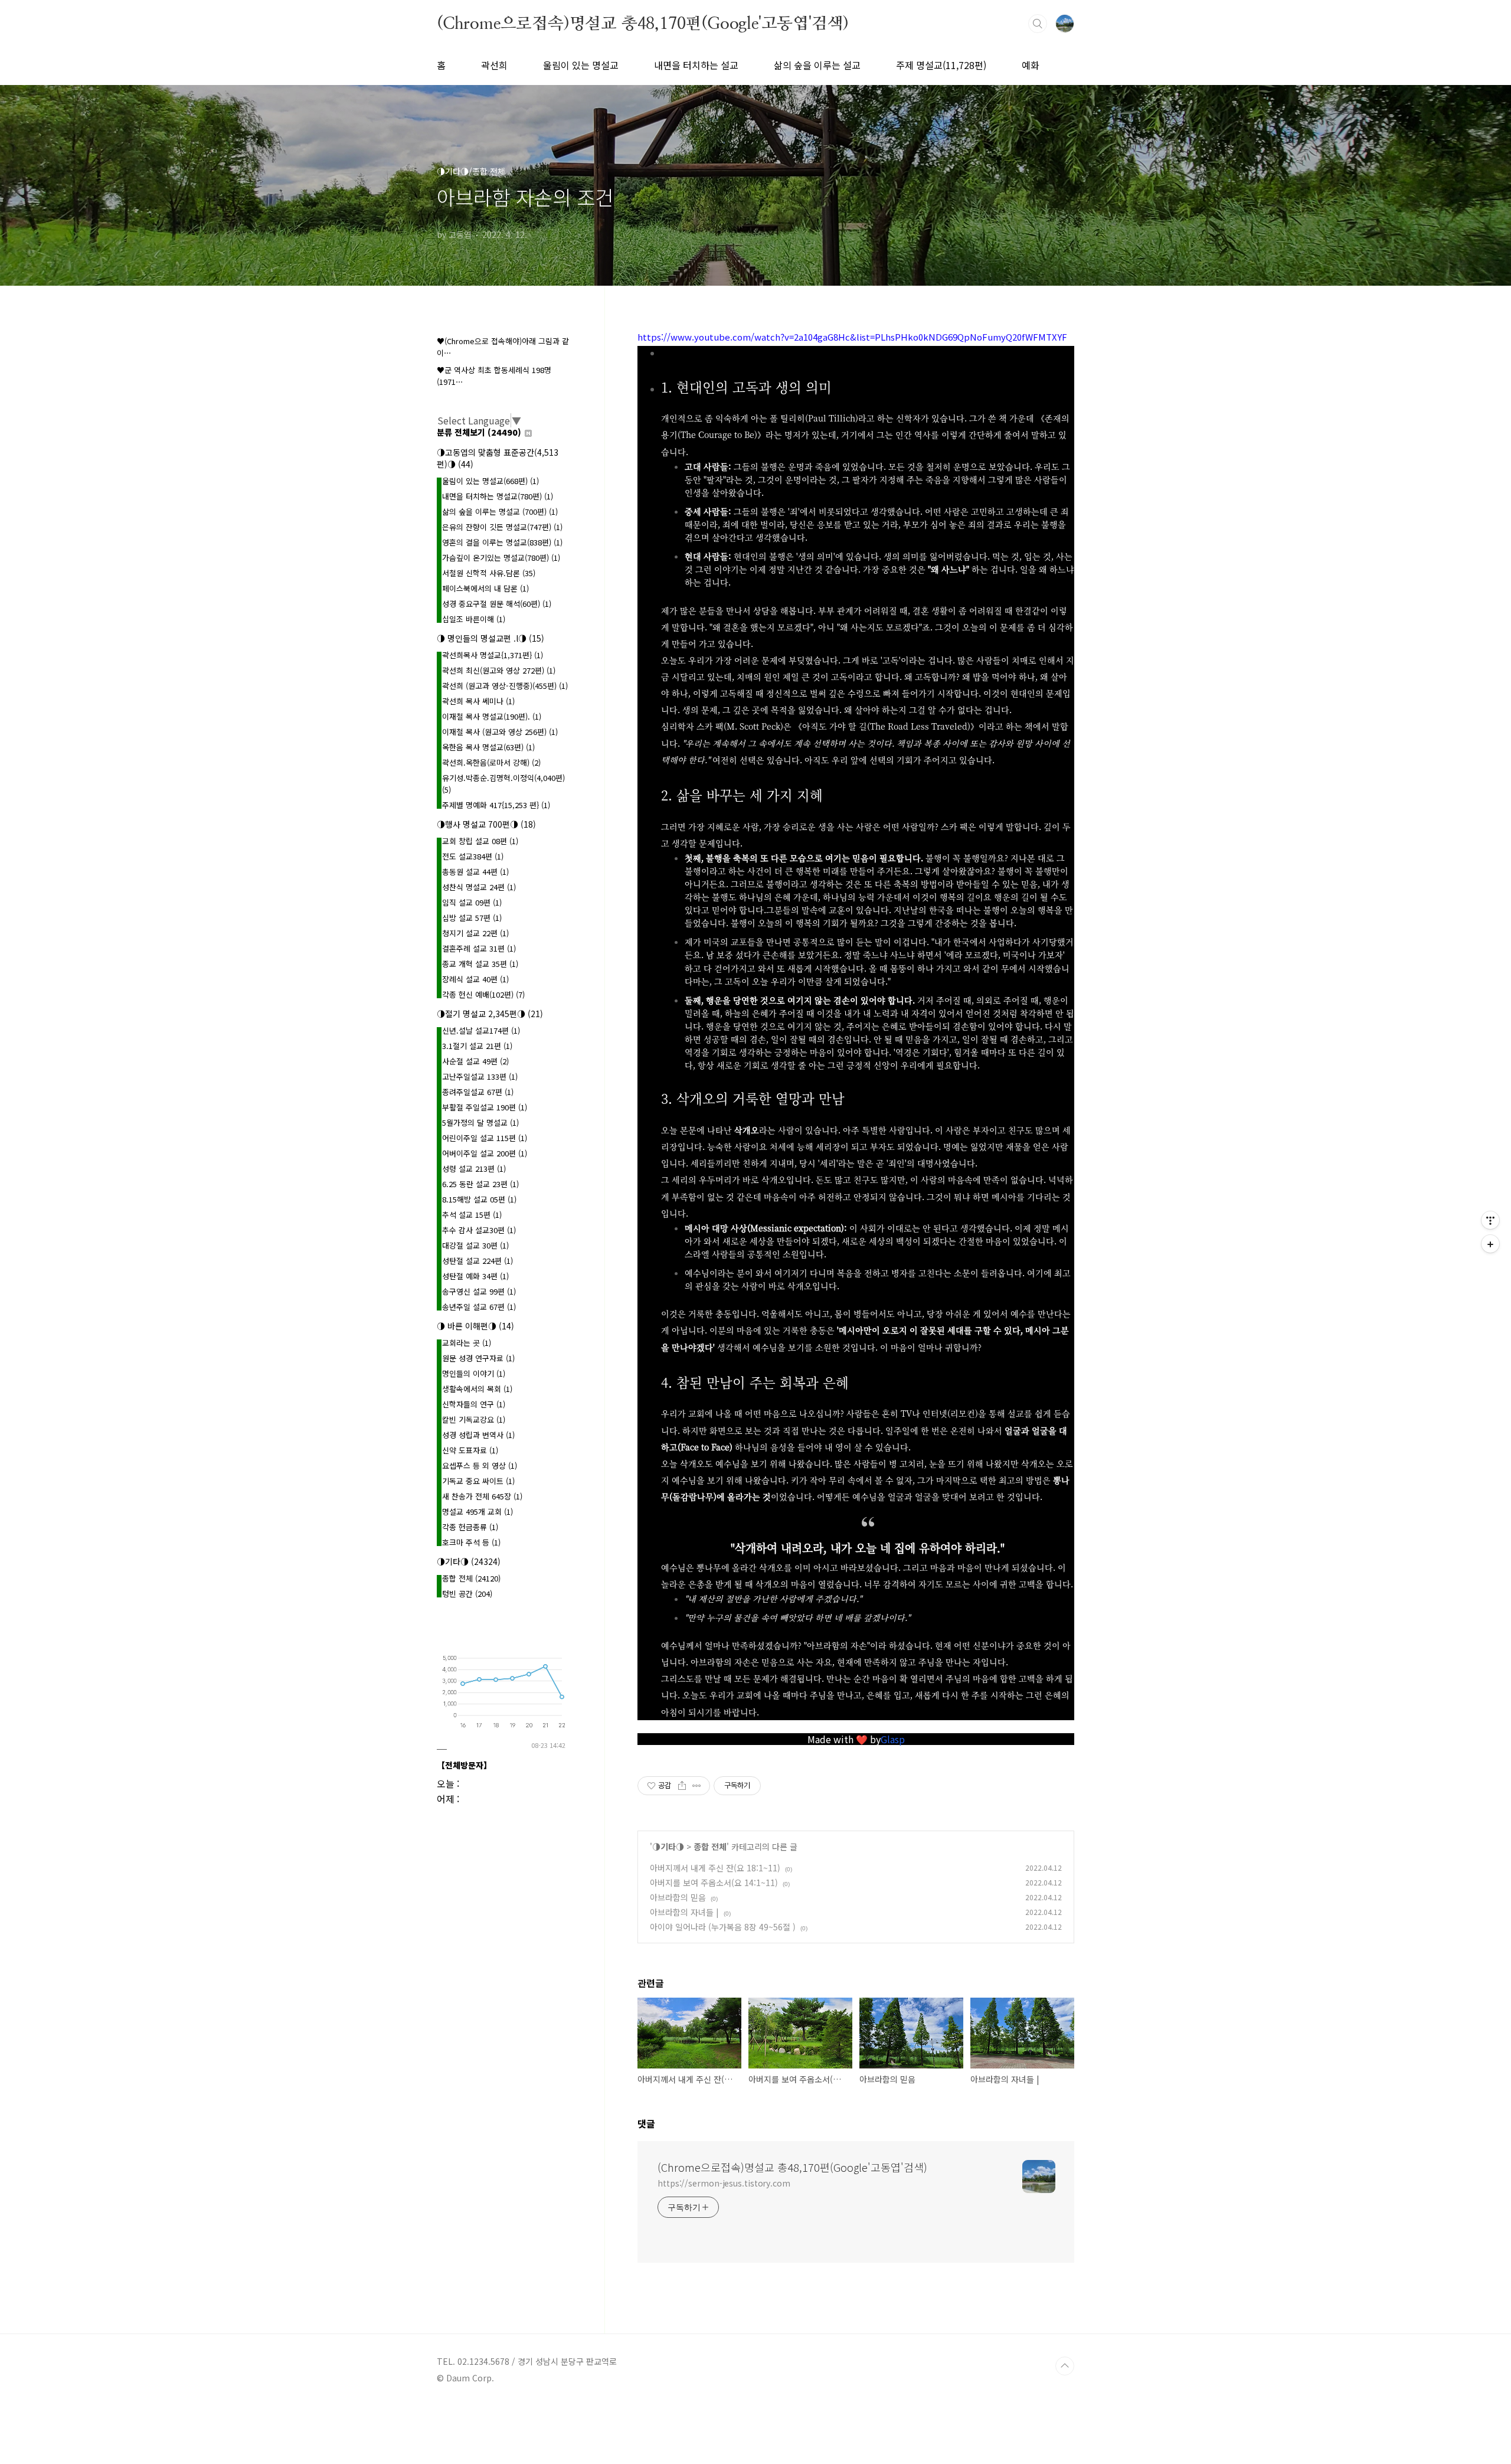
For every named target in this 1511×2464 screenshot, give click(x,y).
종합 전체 (710, 1847)
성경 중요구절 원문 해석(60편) (497, 604)
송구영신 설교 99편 (479, 1291)
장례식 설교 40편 (475, 979)
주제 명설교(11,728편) (941, 65)
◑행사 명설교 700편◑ (486, 824)
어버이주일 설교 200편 (485, 1153)
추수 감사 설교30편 (479, 1230)
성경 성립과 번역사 (478, 1435)
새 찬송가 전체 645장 (482, 1496)
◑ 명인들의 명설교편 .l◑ (490, 638)
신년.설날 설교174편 (481, 1030)
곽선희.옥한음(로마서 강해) (491, 762)
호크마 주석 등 (471, 1542)
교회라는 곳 (467, 1343)
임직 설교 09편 (472, 902)
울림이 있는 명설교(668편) (490, 481)
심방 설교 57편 (472, 918)
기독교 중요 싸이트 (478, 1481)
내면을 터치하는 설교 (696, 65)
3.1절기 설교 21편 (477, 1046)
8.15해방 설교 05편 (479, 1199)
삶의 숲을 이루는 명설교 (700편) (500, 512)
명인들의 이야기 (474, 1373)
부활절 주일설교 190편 (485, 1107)
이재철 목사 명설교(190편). (492, 716)
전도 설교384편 (473, 856)
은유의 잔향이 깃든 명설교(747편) (502, 527)
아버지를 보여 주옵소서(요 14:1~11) (714, 1883)
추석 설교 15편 (472, 1215)
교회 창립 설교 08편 (480, 841)
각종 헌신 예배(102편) (483, 994)
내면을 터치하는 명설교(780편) (498, 496)
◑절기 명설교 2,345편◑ (490, 1014)
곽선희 (494, 65)
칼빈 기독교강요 (474, 1419)
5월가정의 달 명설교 (480, 1122)
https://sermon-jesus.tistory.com (724, 2183)
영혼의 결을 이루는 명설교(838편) (502, 542)
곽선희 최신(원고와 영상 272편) (499, 670)
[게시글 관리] (697, 1786)
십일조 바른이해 (474, 619)
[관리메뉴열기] (1490, 1220)
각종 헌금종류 (470, 1527)
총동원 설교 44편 (475, 872)
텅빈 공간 (467, 1594)
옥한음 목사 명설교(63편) (488, 747)
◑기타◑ (668, 1847)
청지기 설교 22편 (475, 933)
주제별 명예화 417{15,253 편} (496, 805)
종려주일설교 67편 (478, 1092)
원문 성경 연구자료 (478, 1358)
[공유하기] (682, 1786)
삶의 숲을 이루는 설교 (817, 65)
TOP (1065, 2366)
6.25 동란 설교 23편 (480, 1184)
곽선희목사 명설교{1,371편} (493, 655)
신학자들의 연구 (474, 1404)
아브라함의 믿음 (678, 1897)
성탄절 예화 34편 (475, 1276)
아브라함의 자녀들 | (684, 1912)
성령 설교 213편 (474, 1169)
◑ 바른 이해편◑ (475, 1326)
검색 (1038, 24)
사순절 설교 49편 (475, 1061)
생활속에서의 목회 (477, 1389)
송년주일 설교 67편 (479, 1307)
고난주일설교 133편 (480, 1076)
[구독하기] (1490, 1244)
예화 (1031, 65)
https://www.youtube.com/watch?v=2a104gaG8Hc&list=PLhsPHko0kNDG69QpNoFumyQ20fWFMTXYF (852, 337)
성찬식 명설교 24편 (479, 887)
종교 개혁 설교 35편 (480, 964)
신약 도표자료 (470, 1450)
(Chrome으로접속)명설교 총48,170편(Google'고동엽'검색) (643, 23)
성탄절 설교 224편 (477, 1261)
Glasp (893, 1739)
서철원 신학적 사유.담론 (489, 573)
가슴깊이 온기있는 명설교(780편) (501, 558)
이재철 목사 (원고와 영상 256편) (500, 732)
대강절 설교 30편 (475, 1245)
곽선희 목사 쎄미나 (478, 701)
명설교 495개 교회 (477, 1512)
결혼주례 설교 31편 (479, 948)
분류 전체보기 (479, 432)
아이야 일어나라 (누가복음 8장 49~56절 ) (723, 1927)
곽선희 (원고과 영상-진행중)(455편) (505, 686)
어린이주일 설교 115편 (485, 1138)
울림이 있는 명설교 (581, 65)
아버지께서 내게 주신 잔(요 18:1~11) (715, 1868)
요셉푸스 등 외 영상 (480, 1465)
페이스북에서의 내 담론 (485, 588)
